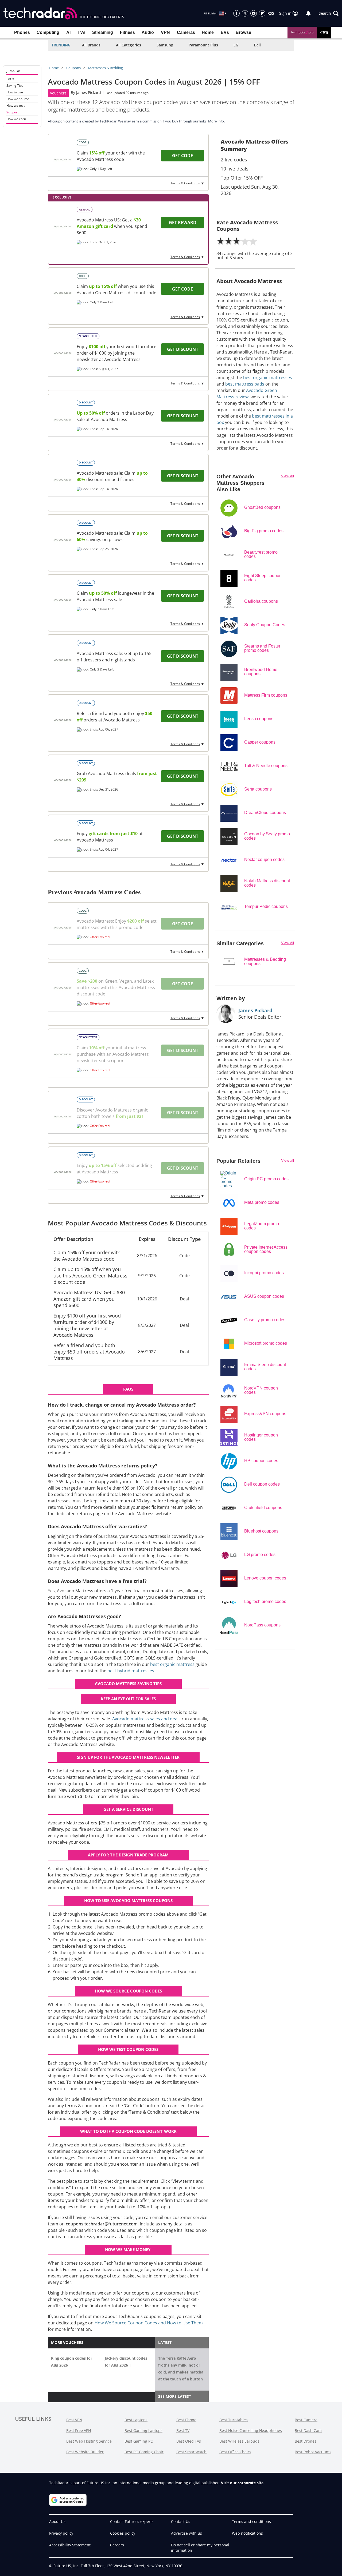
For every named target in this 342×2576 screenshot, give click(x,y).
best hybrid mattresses (131, 1671)
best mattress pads (245, 384)
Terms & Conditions (185, 183)
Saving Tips (15, 86)
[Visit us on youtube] (254, 13)
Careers (117, 2545)
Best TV (183, 2430)
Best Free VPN (79, 2430)
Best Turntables (234, 2420)
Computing (48, 32)
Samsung (165, 45)
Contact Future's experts (132, 2521)
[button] (329, 13)
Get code (182, 156)
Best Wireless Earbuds (239, 2441)
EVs (225, 32)
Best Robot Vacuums (313, 2452)
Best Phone (186, 2420)
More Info (216, 121)
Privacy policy (61, 2533)
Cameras (186, 32)
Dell (257, 45)
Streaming (103, 32)
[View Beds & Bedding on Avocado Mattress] (63, 160)
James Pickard (89, 92)
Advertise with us (186, 2533)
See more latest (175, 2396)
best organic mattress (172, 1664)
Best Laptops (136, 2420)
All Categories (129, 45)
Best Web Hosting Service (89, 2441)
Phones (22, 32)
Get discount (183, 349)
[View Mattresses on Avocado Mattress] (63, 780)
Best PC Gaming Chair (144, 2452)
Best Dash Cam (308, 2430)
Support (13, 112)
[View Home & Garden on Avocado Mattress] (63, 293)
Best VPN (74, 2420)
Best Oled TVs (189, 2441)
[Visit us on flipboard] (262, 13)
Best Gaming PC (139, 2441)
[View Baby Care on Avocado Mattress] (63, 353)
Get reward (183, 223)
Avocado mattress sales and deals (146, 1719)
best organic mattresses (268, 378)
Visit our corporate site (242, 2483)
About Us (57, 2521)
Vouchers (58, 93)
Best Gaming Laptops (143, 2430)
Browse (243, 32)
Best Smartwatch (191, 2452)
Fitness (127, 32)
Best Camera (306, 2420)
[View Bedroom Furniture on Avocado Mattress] (63, 660)
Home (208, 32)
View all (287, 1160)
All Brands (91, 45)
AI (68, 32)
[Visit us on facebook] (236, 13)
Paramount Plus (203, 45)
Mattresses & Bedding (106, 68)
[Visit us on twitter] (245, 13)
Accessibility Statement (70, 2545)
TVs (81, 32)
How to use (15, 92)
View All (287, 476)
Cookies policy (123, 2533)
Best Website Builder (85, 2452)
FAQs (10, 79)
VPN (165, 32)
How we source (18, 99)
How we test (15, 106)
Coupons (73, 68)
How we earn (16, 119)
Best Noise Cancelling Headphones (251, 2430)
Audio (148, 32)
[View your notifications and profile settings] (308, 13)
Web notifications (247, 2533)
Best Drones (306, 2441)
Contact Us (181, 2521)
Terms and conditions (251, 2521)
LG (236, 45)
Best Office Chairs (235, 2452)
